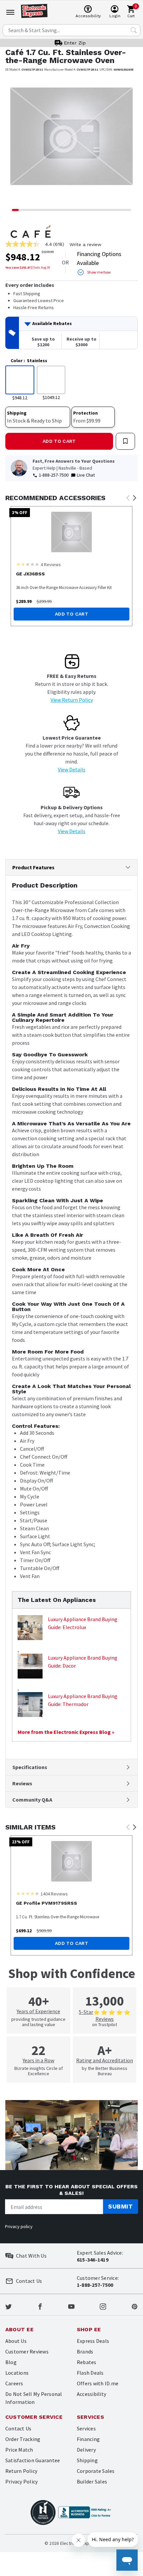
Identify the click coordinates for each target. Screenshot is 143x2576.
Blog (11, 2362)
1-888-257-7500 (54, 475)
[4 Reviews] (28, 564)
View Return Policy (72, 700)
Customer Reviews (27, 2351)
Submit (120, 2206)
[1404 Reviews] (28, 1893)
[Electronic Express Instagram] (103, 2306)
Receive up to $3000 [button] (81, 342)
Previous (128, 498)
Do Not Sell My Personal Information (34, 2398)
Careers (14, 2383)
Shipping (87, 2460)
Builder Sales (92, 2481)
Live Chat (86, 475)
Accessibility (91, 2394)
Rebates (87, 2362)
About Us (16, 2341)
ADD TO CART (59, 441)
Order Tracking (23, 2439)
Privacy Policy (21, 2481)
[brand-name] (31, 231)
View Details (72, 769)
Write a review (85, 244)
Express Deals (93, 2341)
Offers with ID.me (98, 2383)
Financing (88, 2439)
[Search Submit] (134, 30)
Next (134, 498)
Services (86, 2428)
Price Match (19, 2450)
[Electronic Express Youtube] (71, 2306)
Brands (85, 2351)
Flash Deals (90, 2373)
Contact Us (18, 2428)
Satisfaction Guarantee (33, 2460)
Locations (17, 2373)
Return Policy (21, 2471)
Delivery (86, 2450)
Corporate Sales (96, 2471)
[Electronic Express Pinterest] (135, 2306)
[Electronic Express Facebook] (40, 2306)
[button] (15, 141)
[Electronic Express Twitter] (8, 2306)
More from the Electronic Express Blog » (66, 1732)
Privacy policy (19, 2226)
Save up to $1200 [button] (43, 342)
